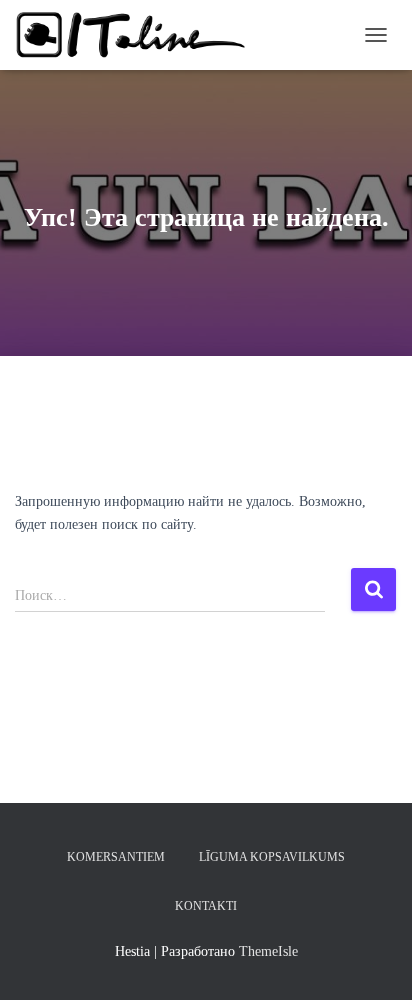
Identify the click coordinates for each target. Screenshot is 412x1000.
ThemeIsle (268, 951)
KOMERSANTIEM (116, 857)
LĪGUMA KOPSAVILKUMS (272, 857)
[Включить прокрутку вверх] (372, 960)
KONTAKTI (206, 906)
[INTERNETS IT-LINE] (139, 35)
